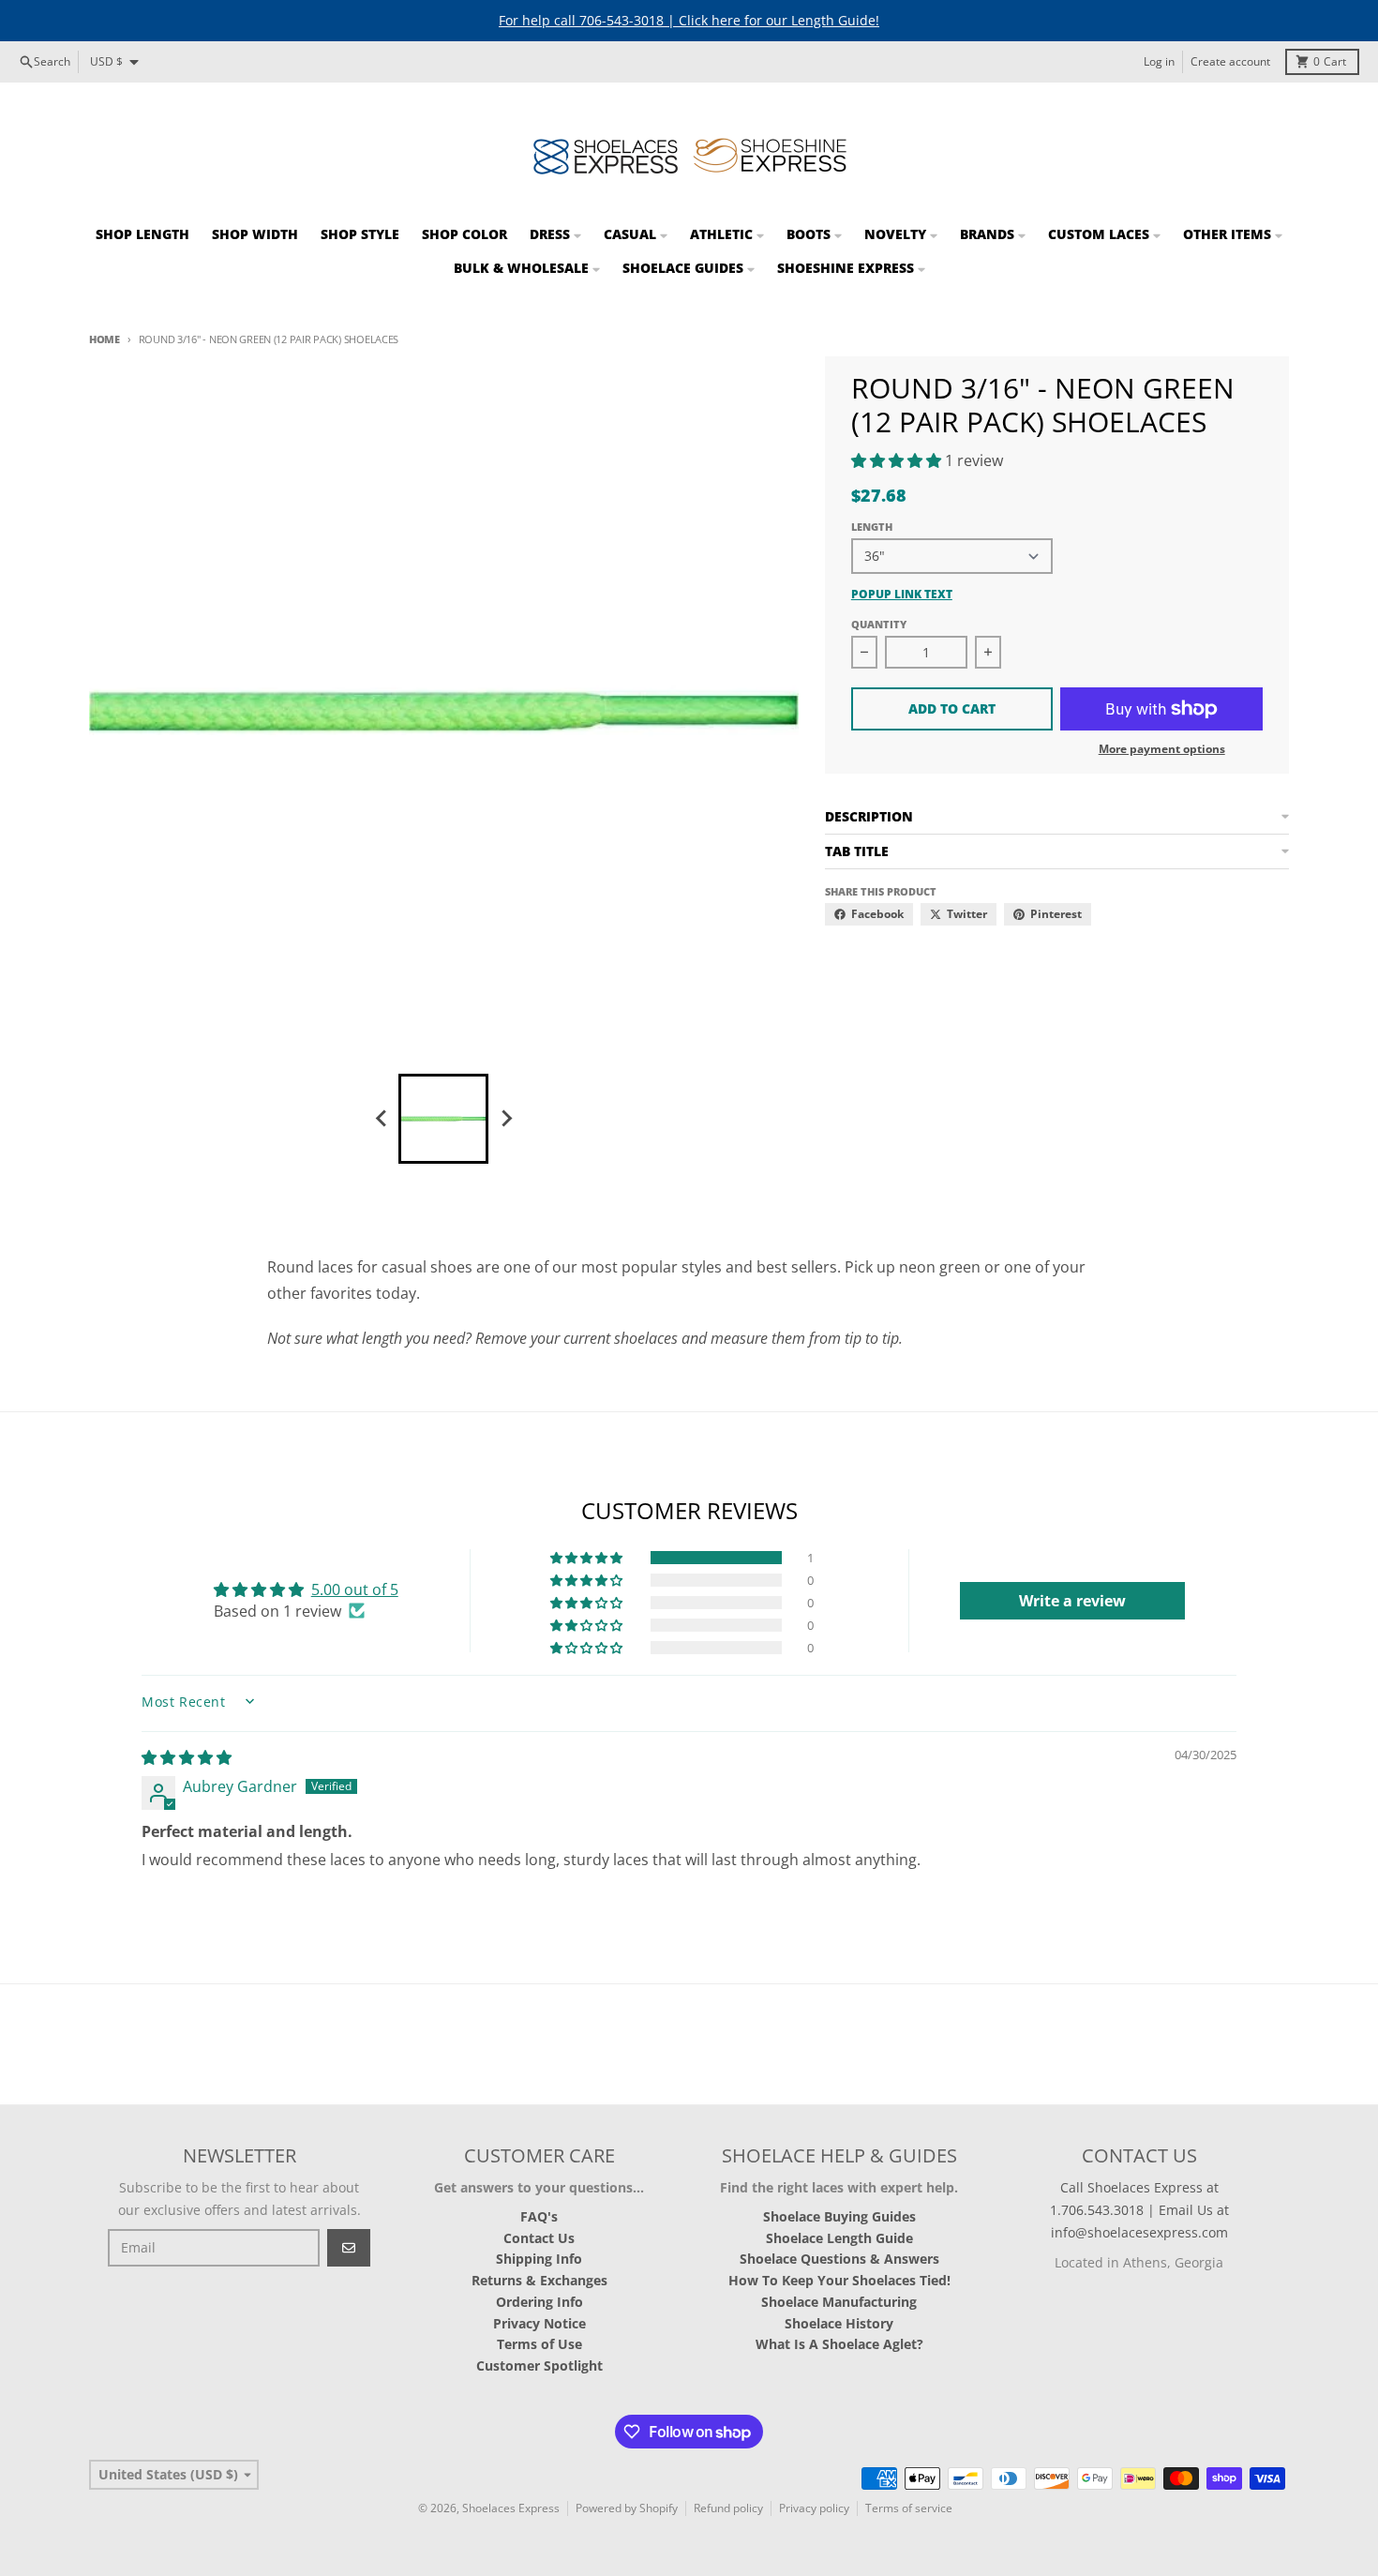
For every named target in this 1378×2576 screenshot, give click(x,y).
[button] (898, 460)
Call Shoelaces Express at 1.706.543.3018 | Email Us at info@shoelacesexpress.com (1139, 2210)
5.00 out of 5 (355, 1589)
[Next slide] (505, 1119)
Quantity (879, 624)
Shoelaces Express (511, 2508)
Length (872, 527)
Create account (1230, 61)
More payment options (1162, 749)
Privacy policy (814, 2508)
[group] (443, 1119)
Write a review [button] (1072, 1601)
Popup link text (902, 595)
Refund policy (728, 2508)
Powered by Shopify (627, 2508)
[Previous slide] (382, 1119)
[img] (187, 1757)
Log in (1159, 61)
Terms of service (909, 2508)
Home (105, 339)
